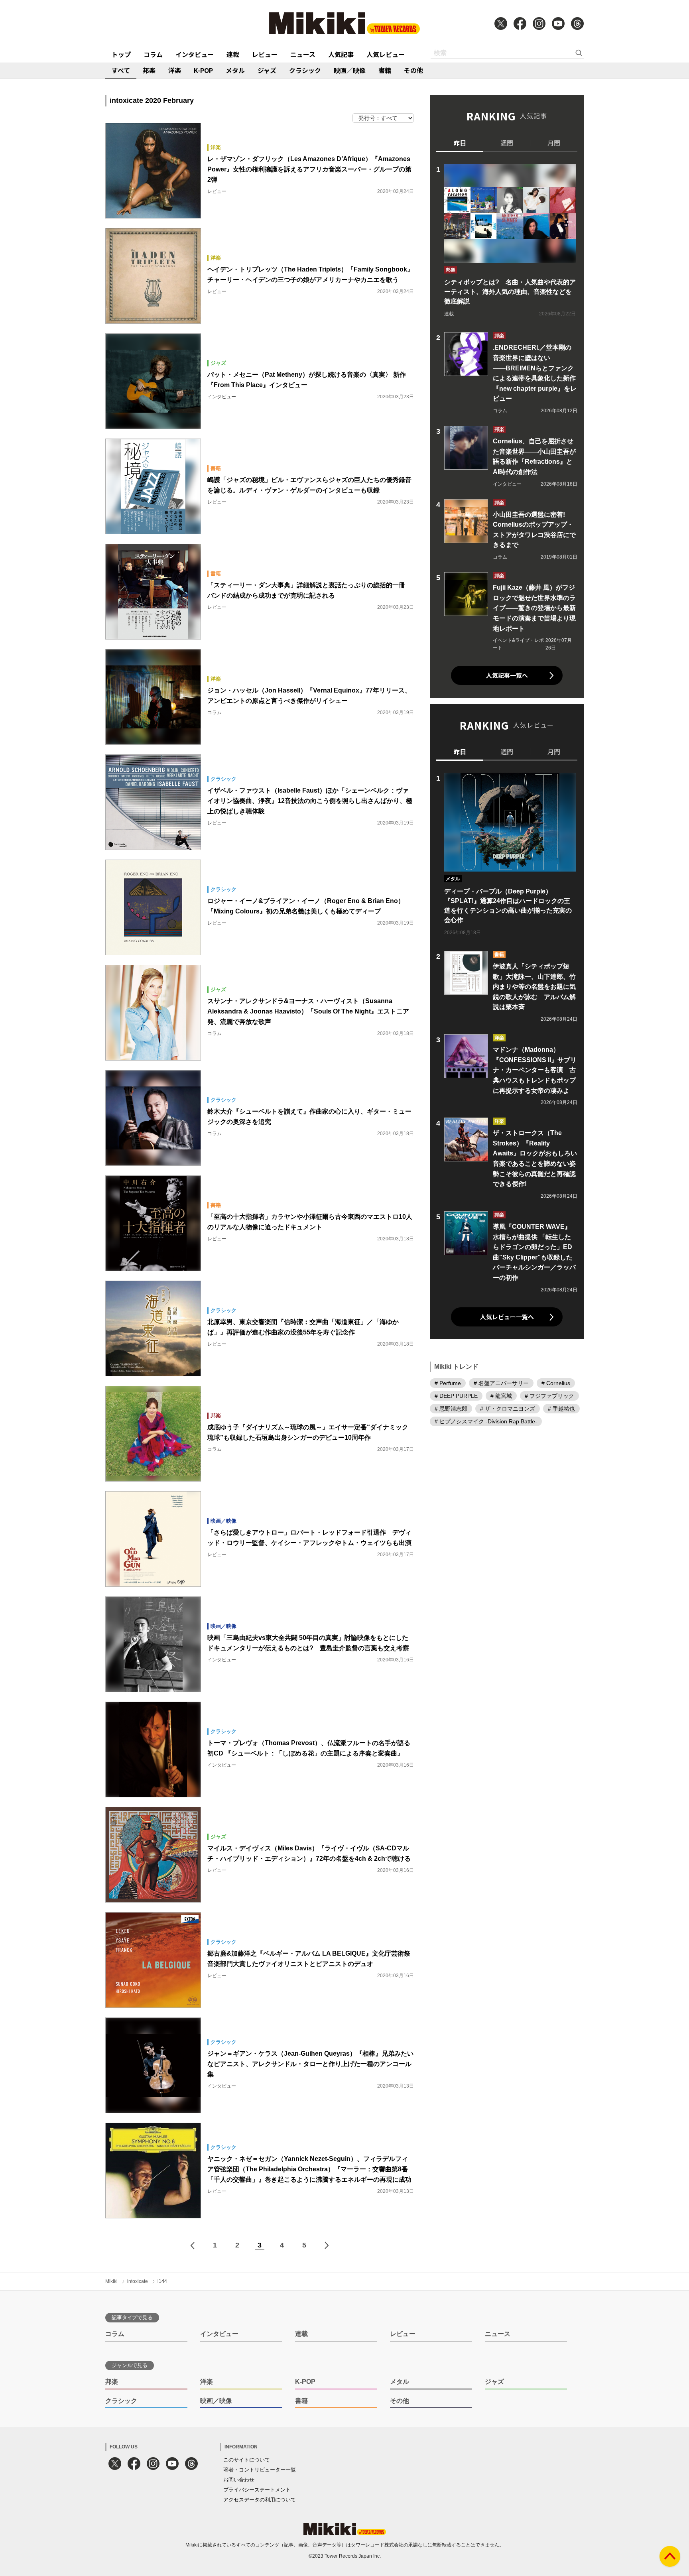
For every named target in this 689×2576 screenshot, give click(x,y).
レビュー (265, 54)
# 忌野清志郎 (451, 1408)
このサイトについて (247, 2460)
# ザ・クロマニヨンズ (508, 1408)
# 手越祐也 (561, 1408)
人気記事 (341, 54)
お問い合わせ (239, 2480)
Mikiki (111, 2281)
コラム (153, 54)
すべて (121, 70)
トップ (121, 54)
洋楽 (175, 70)
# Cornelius (556, 1383)
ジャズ (267, 70)
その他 (413, 70)
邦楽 (149, 70)
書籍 (385, 70)
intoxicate (138, 2281)
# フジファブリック (549, 1395)
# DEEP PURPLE (456, 1395)
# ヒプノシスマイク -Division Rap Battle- (486, 1421)
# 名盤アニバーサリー (501, 1383)
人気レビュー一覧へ (507, 1317)
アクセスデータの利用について (260, 2500)
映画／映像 (350, 70)
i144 (162, 2281)
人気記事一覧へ (507, 675)
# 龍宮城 (501, 1395)
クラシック (305, 70)
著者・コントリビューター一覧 (260, 2470)
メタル (235, 70)
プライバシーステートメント (257, 2490)
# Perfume (448, 1383)
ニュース (303, 54)
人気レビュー (386, 54)
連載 (233, 54)
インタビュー (195, 54)
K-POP (203, 70)
